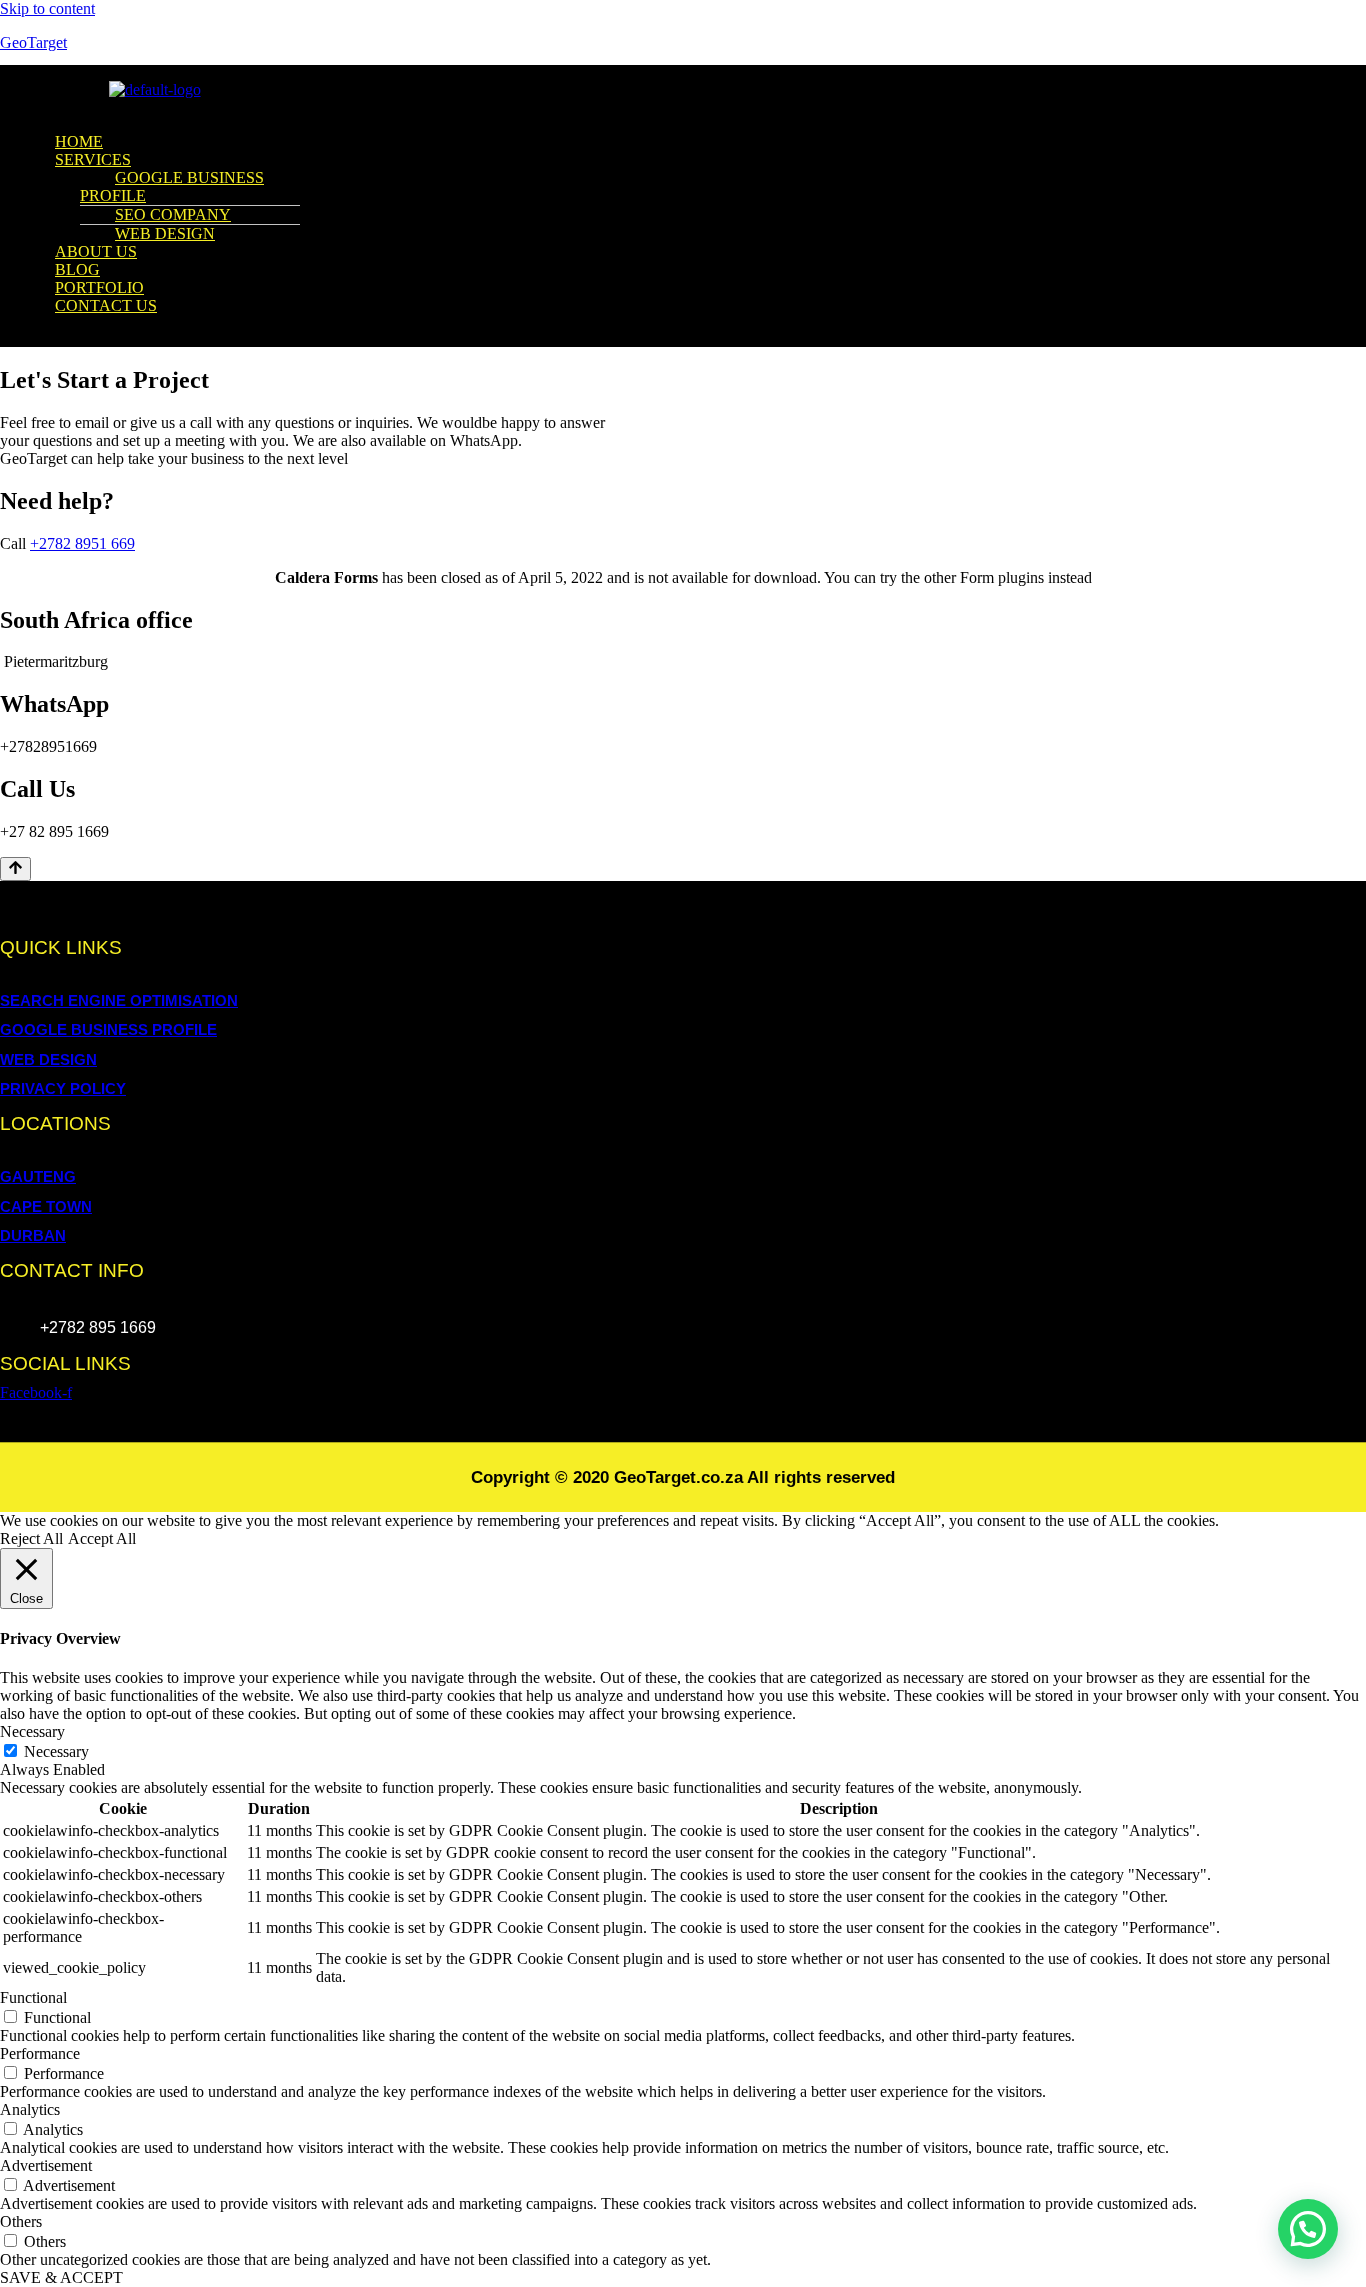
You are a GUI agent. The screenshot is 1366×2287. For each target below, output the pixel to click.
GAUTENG (38, 1176)
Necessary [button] (32, 1731)
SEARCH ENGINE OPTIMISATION (119, 1000)
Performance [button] (40, 2053)
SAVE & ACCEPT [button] (61, 2277)
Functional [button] (33, 1997)
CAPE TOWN (46, 1206)
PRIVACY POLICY (63, 1088)
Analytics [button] (30, 2109)
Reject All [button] (31, 1538)
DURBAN (33, 1235)
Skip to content (47, 8)
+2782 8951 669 (82, 543)
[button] (417, 108)
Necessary (56, 1751)
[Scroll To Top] (15, 869)
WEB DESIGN (165, 233)
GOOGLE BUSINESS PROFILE (172, 186)
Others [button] (21, 2221)
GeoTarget (33, 42)
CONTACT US (106, 305)
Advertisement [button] (46, 2165)
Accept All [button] (102, 1538)
